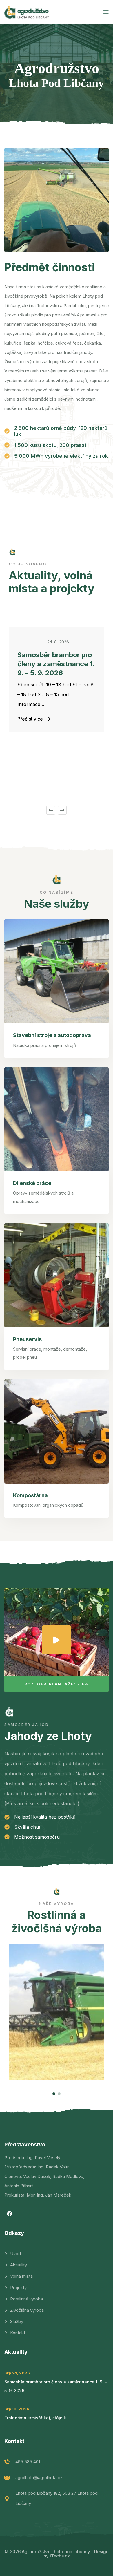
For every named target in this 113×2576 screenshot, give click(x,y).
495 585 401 (28, 2462)
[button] (51, 810)
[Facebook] (10, 2214)
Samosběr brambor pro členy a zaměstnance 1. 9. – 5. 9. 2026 (56, 664)
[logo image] (27, 12)
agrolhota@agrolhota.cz (39, 2478)
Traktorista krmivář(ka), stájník (35, 2418)
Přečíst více (30, 719)
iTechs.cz (60, 2556)
